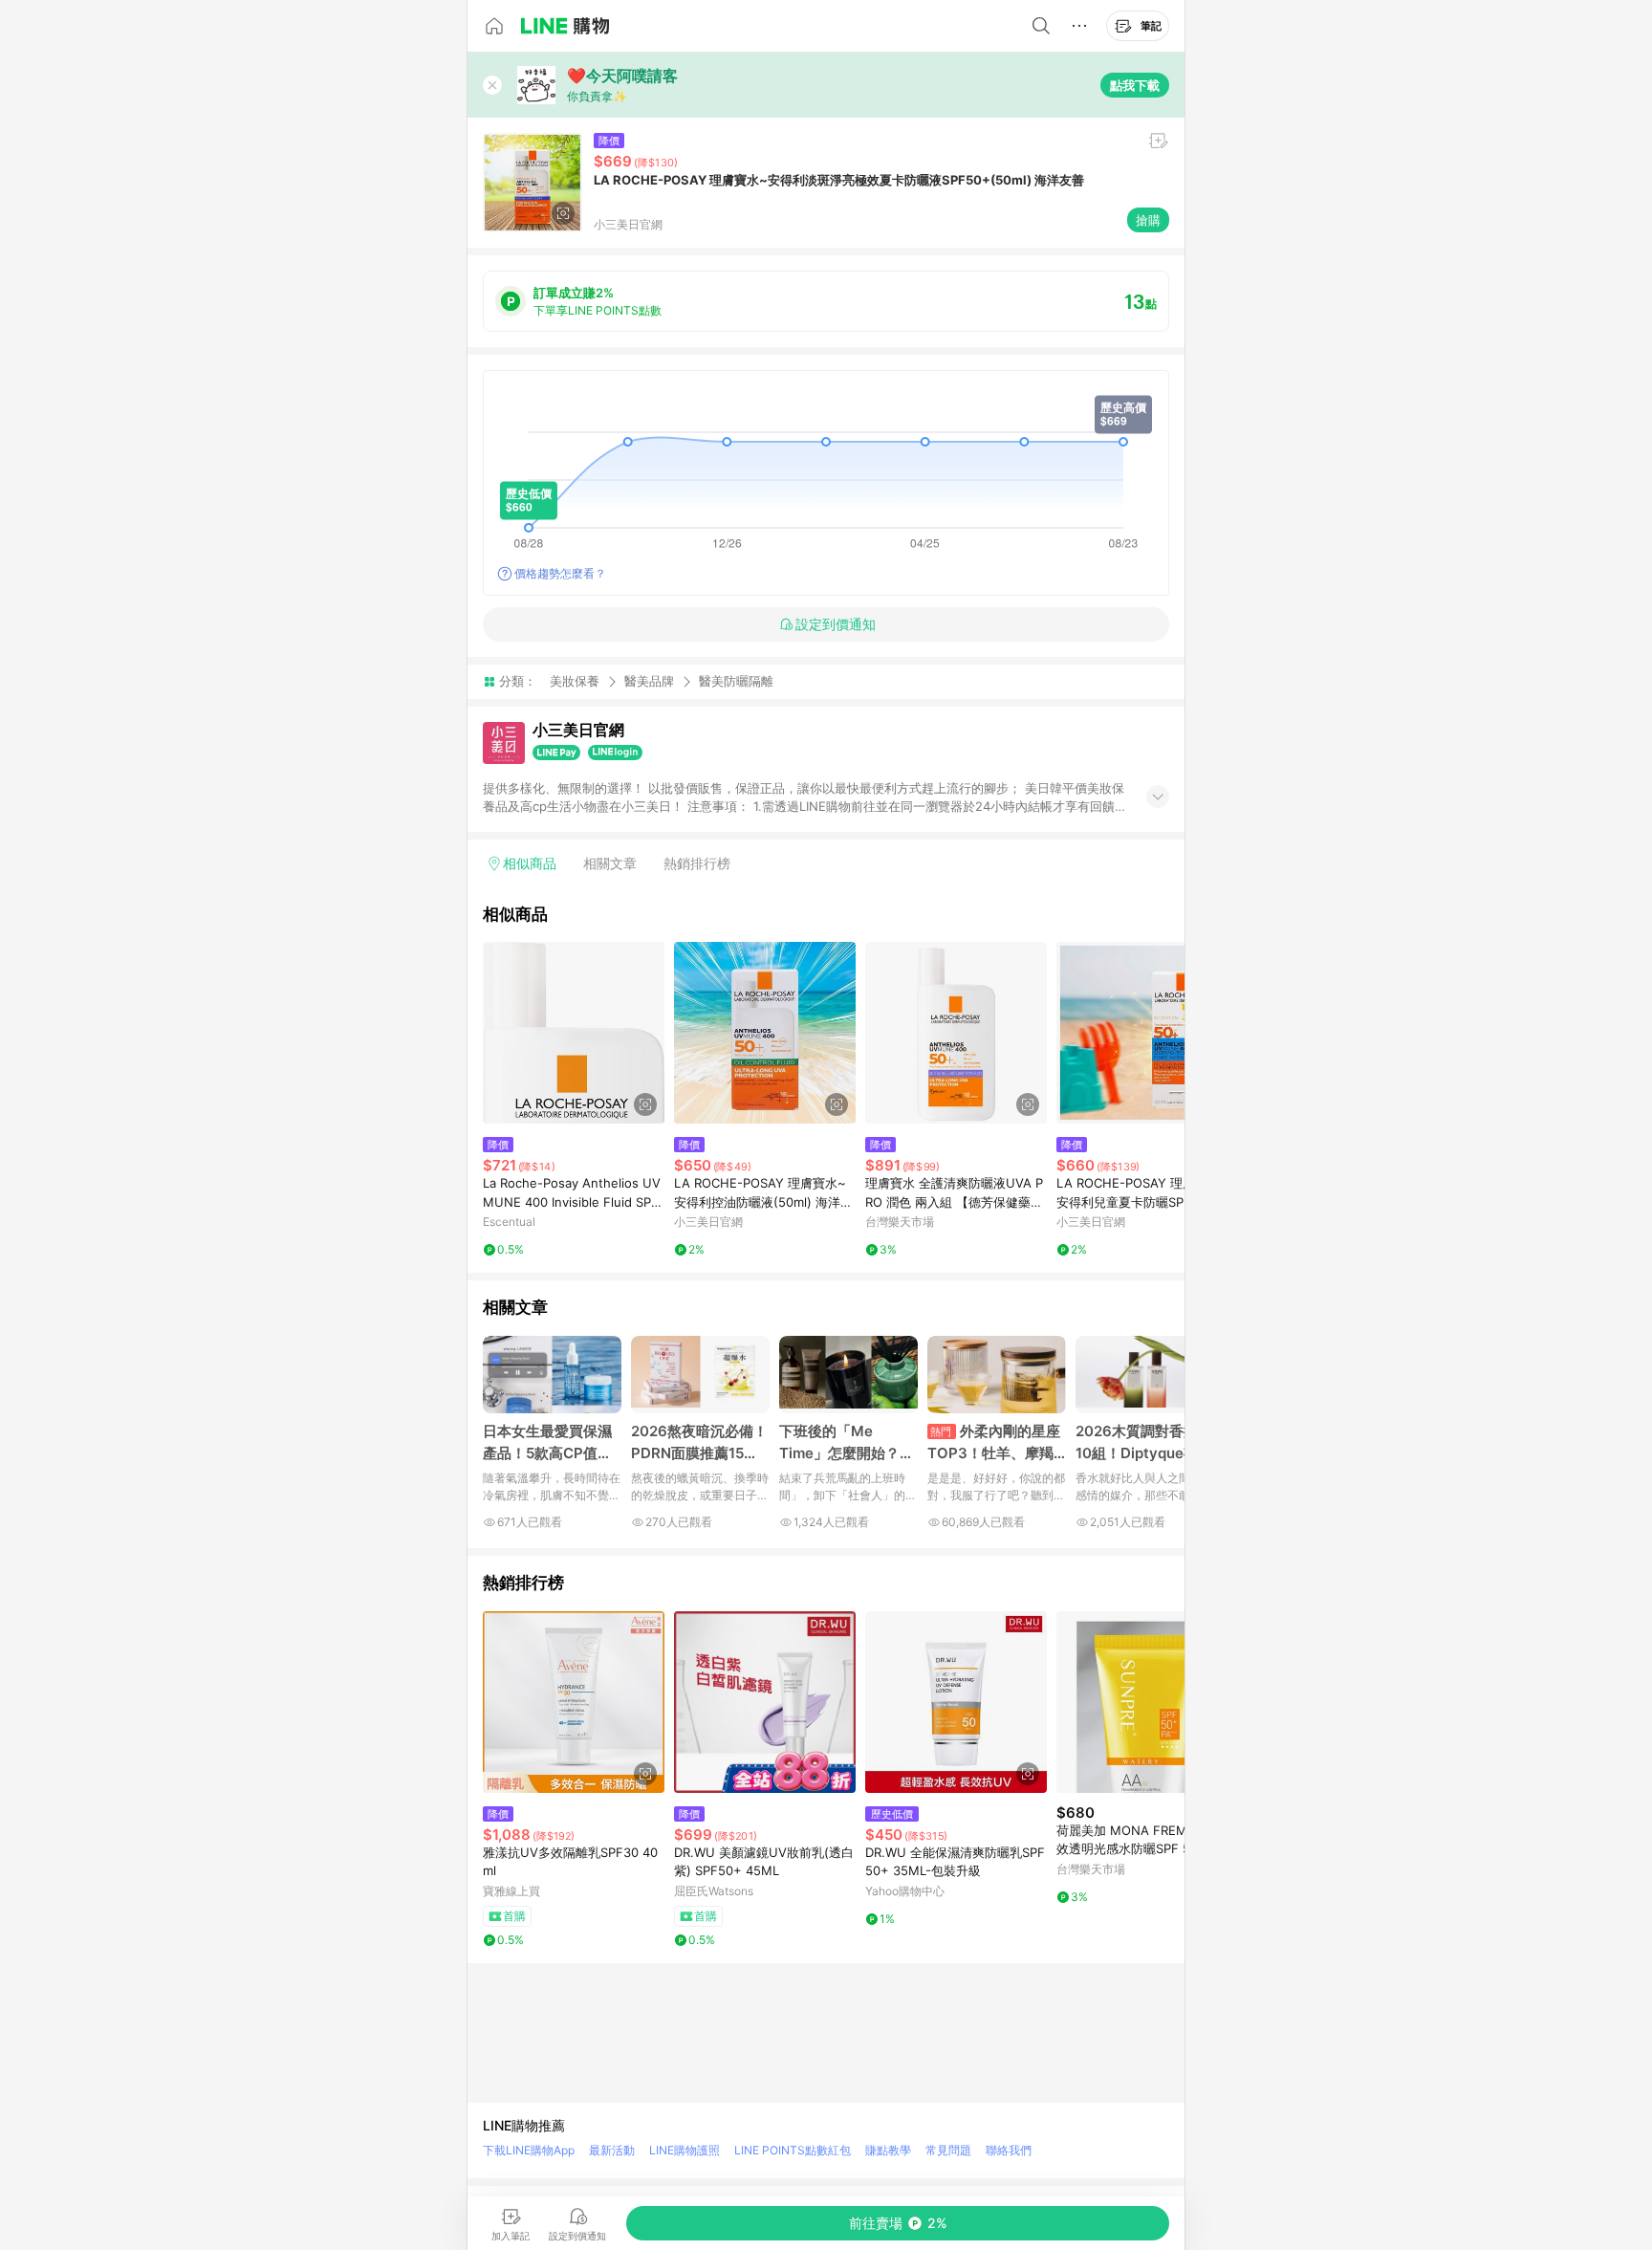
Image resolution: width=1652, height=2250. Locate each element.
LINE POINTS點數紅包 (793, 2150)
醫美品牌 (649, 681)
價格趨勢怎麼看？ (560, 573)
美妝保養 (575, 681)
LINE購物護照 (685, 2150)
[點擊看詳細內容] (574, 1033)
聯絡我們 (1009, 2150)
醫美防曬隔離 (736, 681)
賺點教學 (888, 2150)
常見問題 (948, 2150)
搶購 (1148, 220)
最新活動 (612, 2150)
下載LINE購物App (529, 2150)
